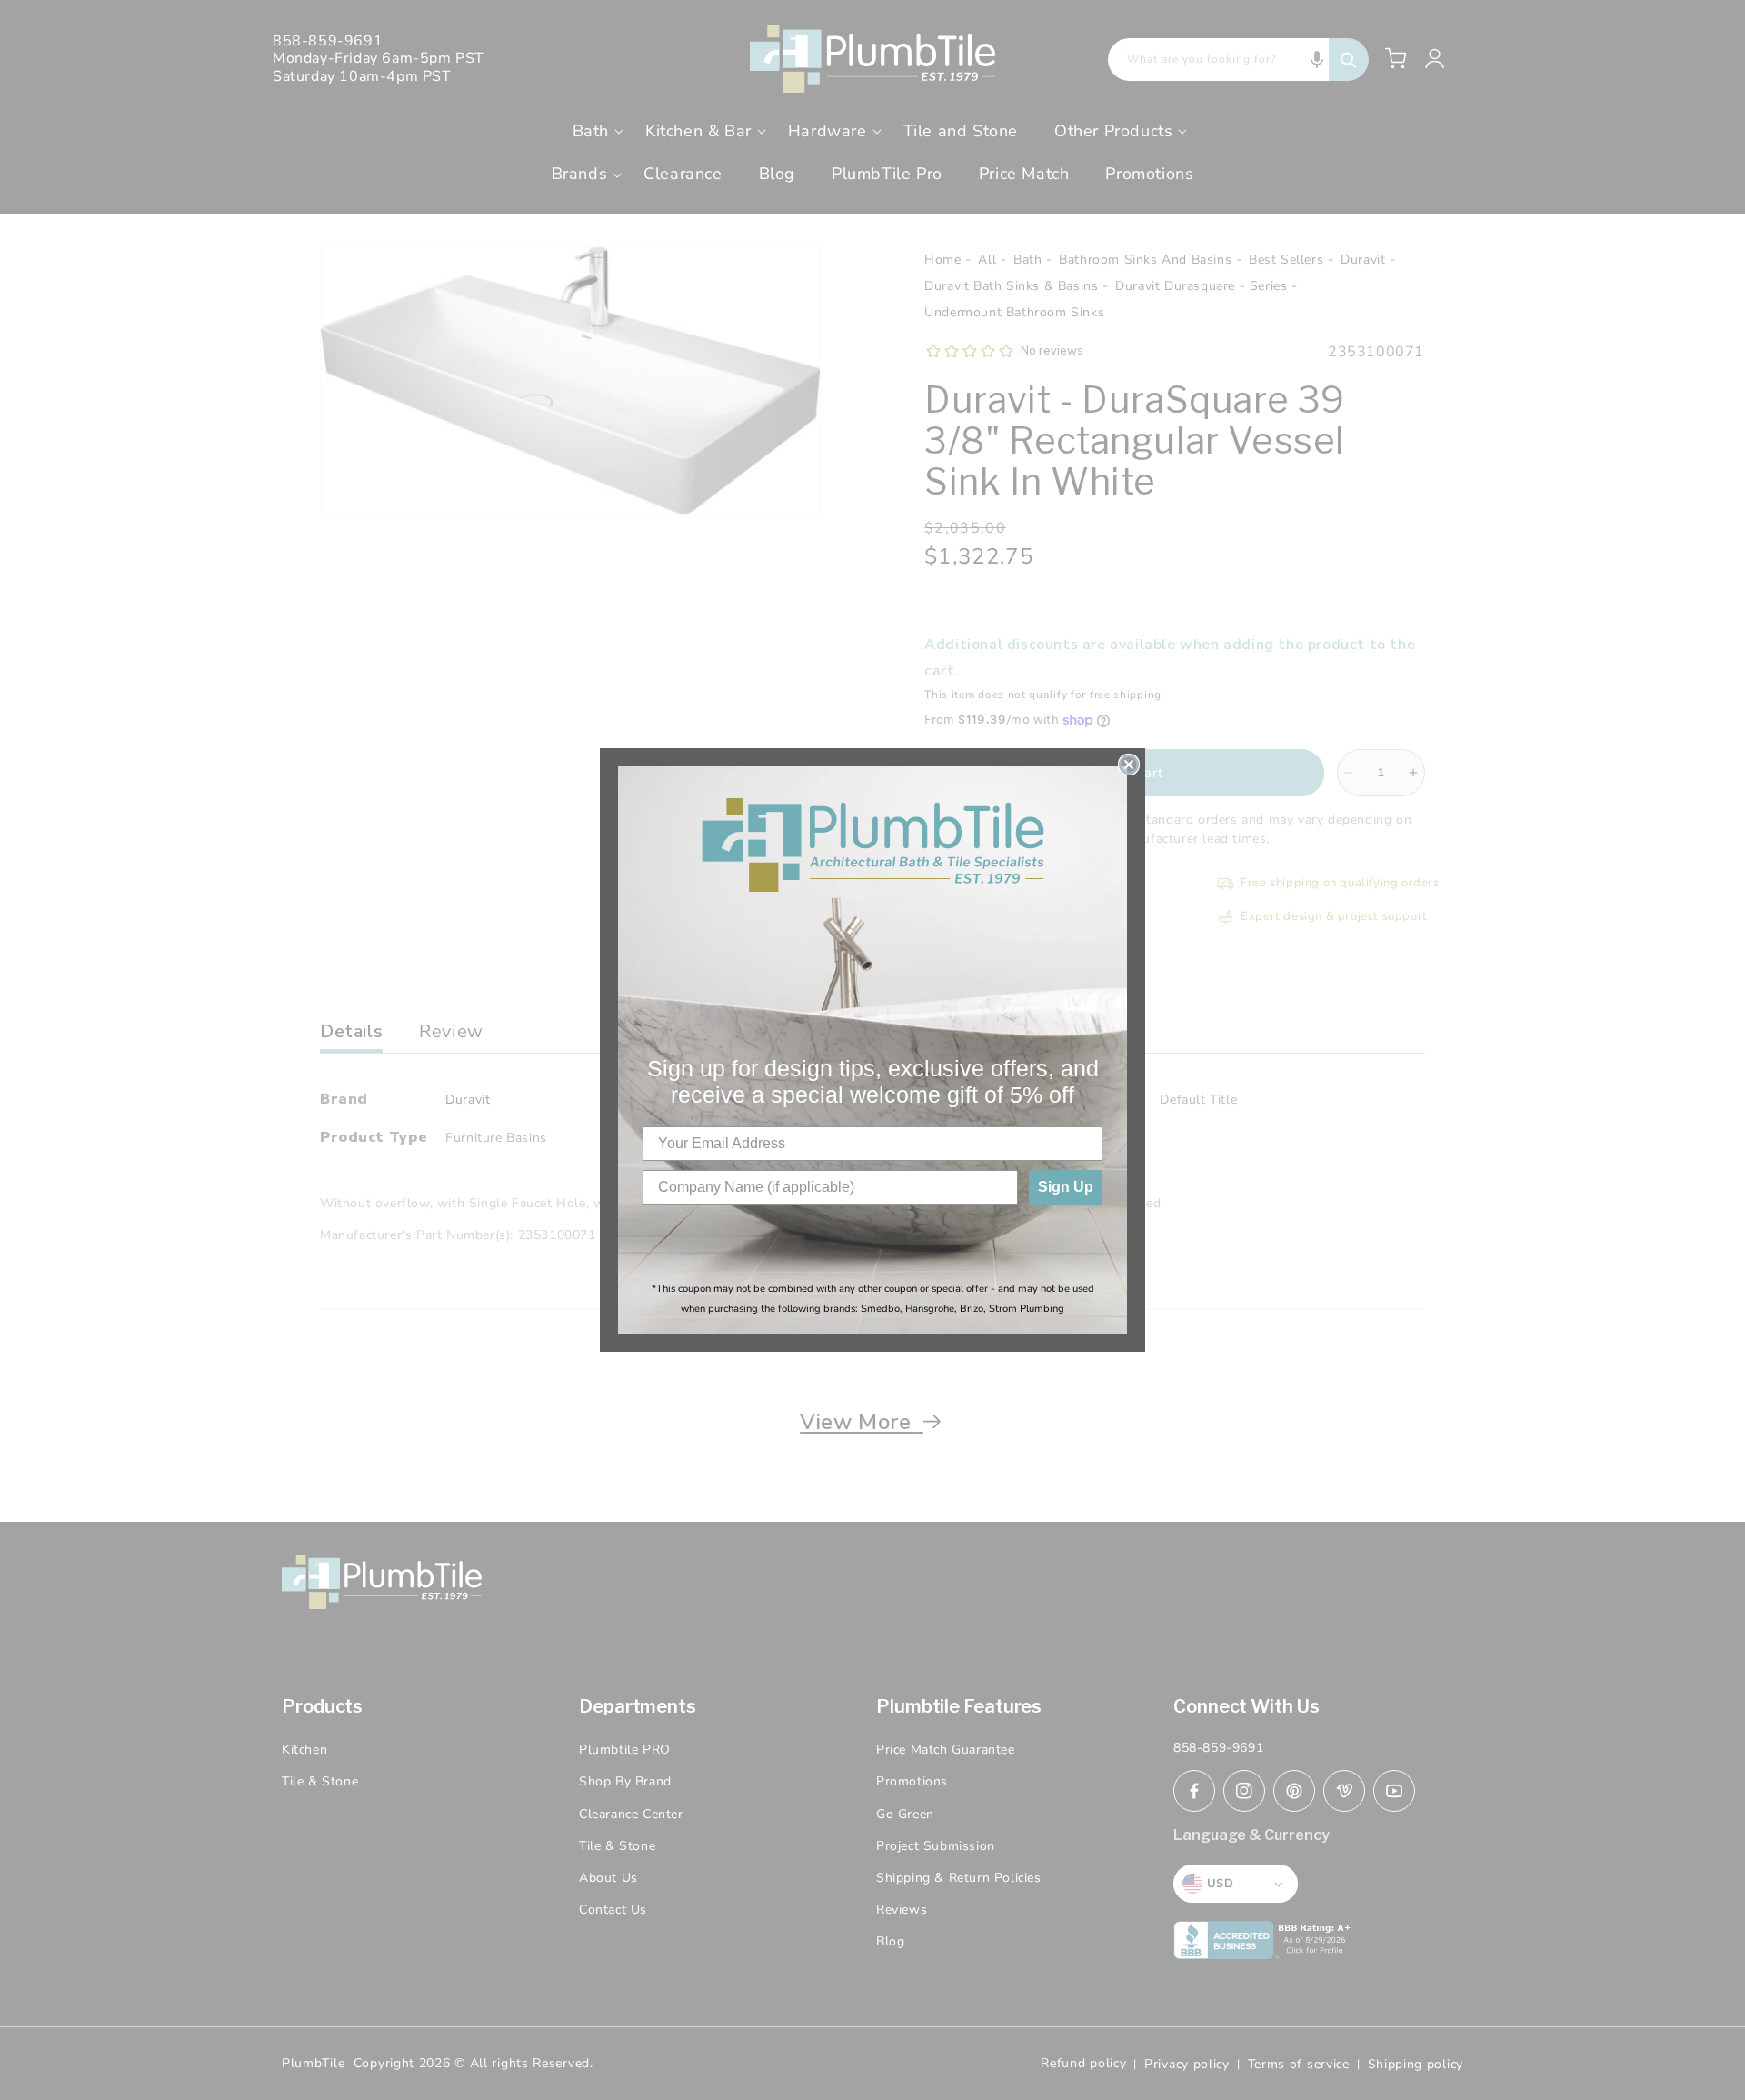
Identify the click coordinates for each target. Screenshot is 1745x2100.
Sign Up (1066, 1187)
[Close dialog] (1129, 765)
